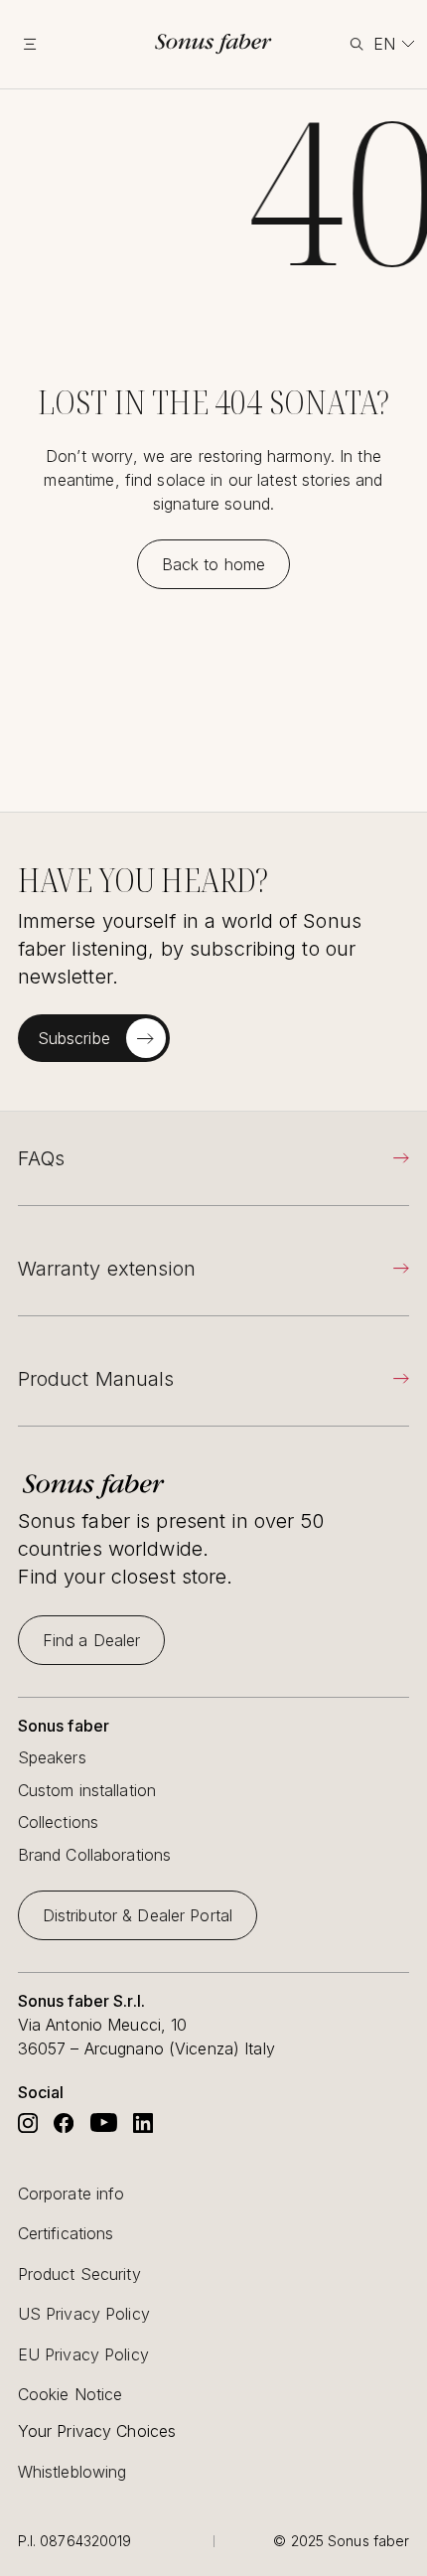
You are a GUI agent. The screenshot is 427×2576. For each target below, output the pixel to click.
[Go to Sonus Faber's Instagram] (28, 2123)
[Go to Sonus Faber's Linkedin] (143, 2123)
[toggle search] (356, 44)
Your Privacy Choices (97, 2431)
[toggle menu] (48, 44)
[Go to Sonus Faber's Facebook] (64, 2123)
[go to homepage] (213, 44)
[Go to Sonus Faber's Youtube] (104, 2123)
